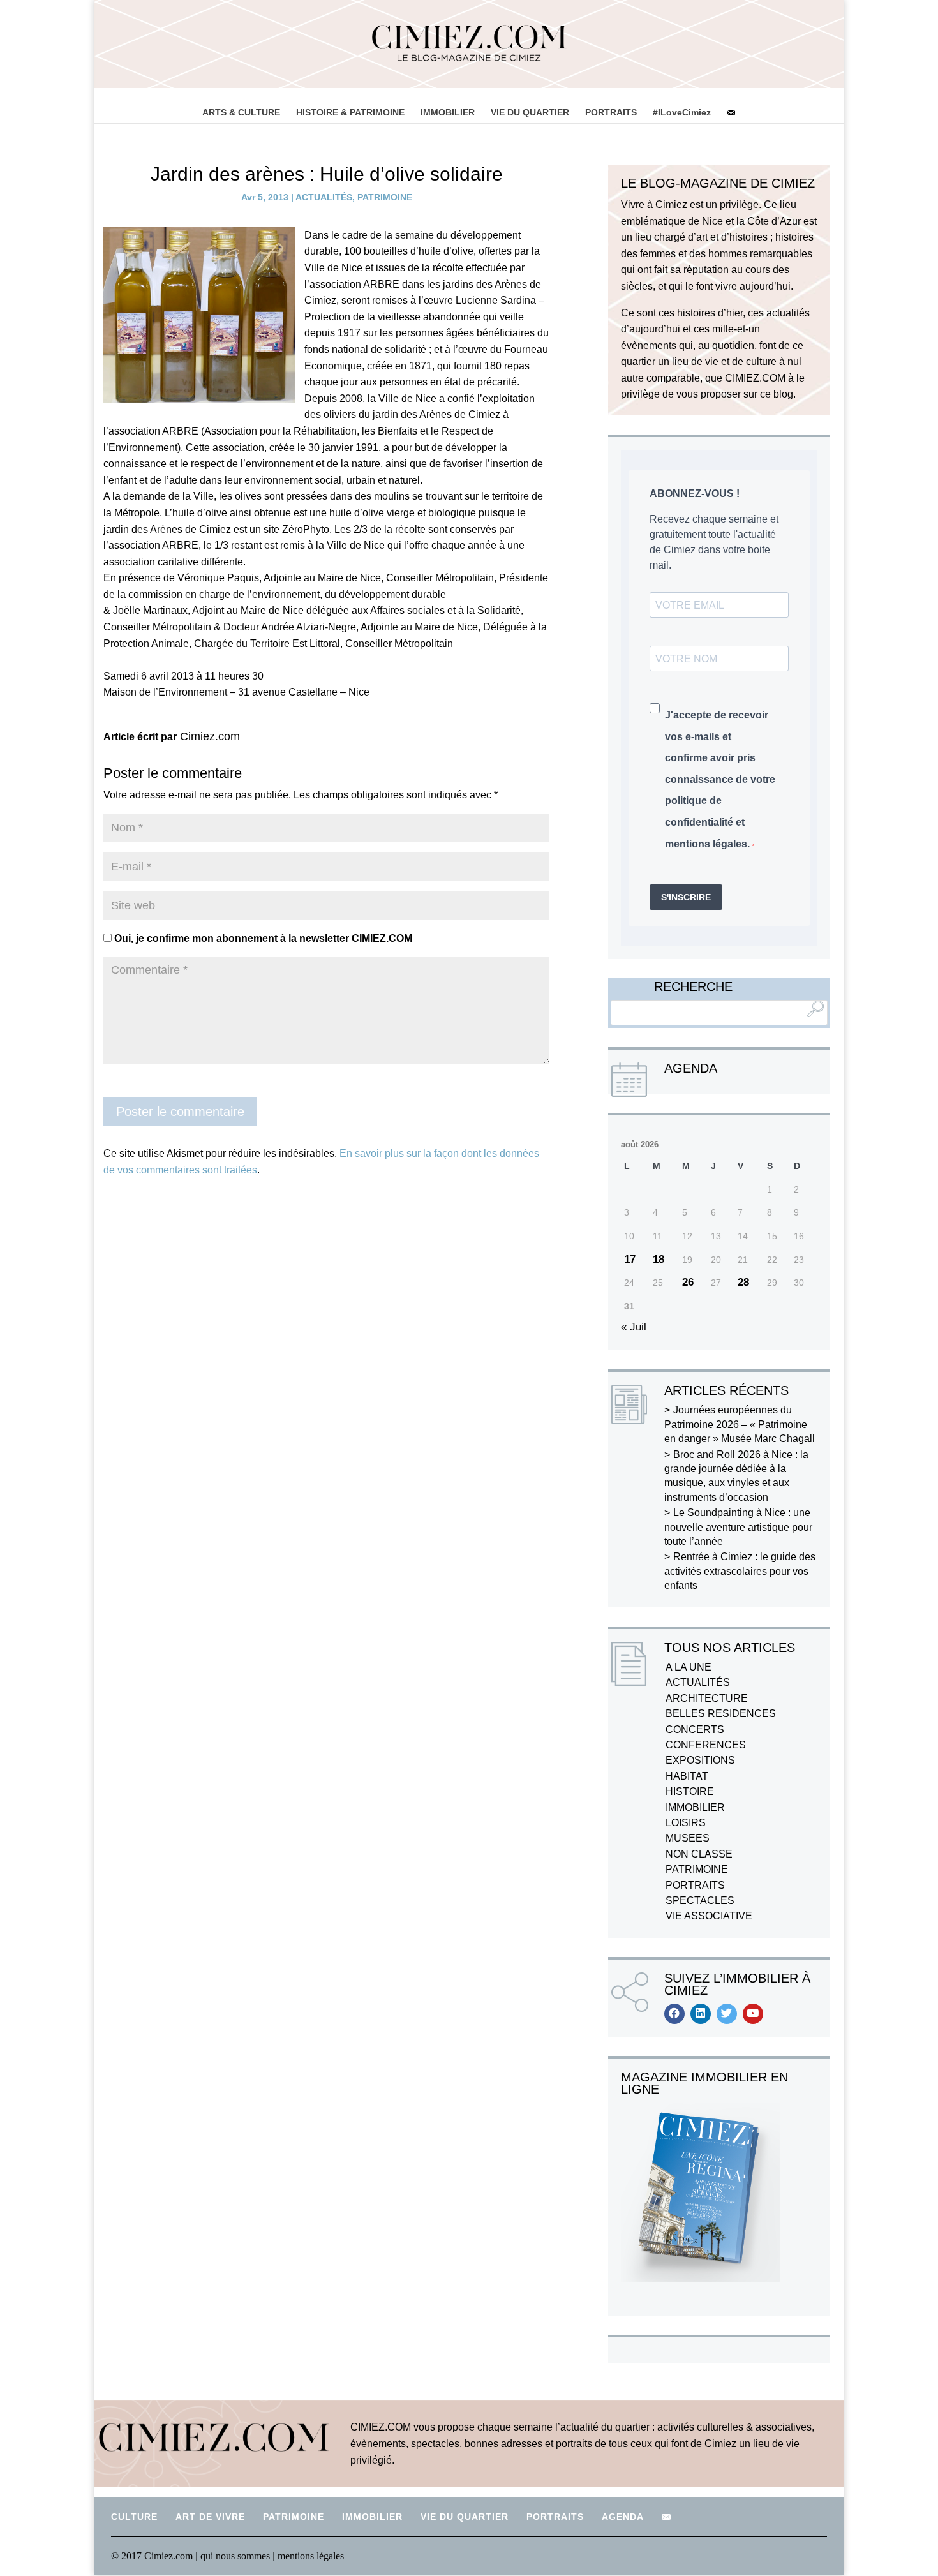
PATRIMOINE (385, 197)
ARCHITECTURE (707, 1698)
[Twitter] (727, 2014)
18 (659, 1259)
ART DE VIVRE (210, 2517)
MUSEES (688, 1838)
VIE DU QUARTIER (530, 112)
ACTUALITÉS (324, 197)
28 (743, 1282)
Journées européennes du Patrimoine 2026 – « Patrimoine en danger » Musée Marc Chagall (740, 1424)
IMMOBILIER (448, 112)
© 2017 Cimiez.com (152, 2556)
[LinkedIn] (701, 2014)
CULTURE (134, 2517)
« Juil (634, 1327)
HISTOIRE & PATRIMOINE (350, 112)
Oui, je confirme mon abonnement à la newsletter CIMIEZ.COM (262, 938)
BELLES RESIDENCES (721, 1714)
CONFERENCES (706, 1745)
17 (630, 1259)
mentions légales (311, 2556)
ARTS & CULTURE (241, 112)
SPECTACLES (700, 1901)
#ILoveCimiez (682, 112)
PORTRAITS (611, 112)
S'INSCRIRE (686, 897)
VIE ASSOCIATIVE (709, 1916)
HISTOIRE (690, 1791)
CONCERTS (695, 1730)
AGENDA (623, 2517)
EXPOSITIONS (700, 1760)
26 (688, 1282)
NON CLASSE (699, 1854)
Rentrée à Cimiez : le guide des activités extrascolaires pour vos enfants (740, 1571)
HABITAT (687, 1776)
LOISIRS (686, 1823)
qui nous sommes (236, 2556)
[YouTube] (753, 2014)
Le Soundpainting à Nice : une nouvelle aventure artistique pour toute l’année (738, 1527)
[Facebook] (674, 2014)
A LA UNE (689, 1667)
